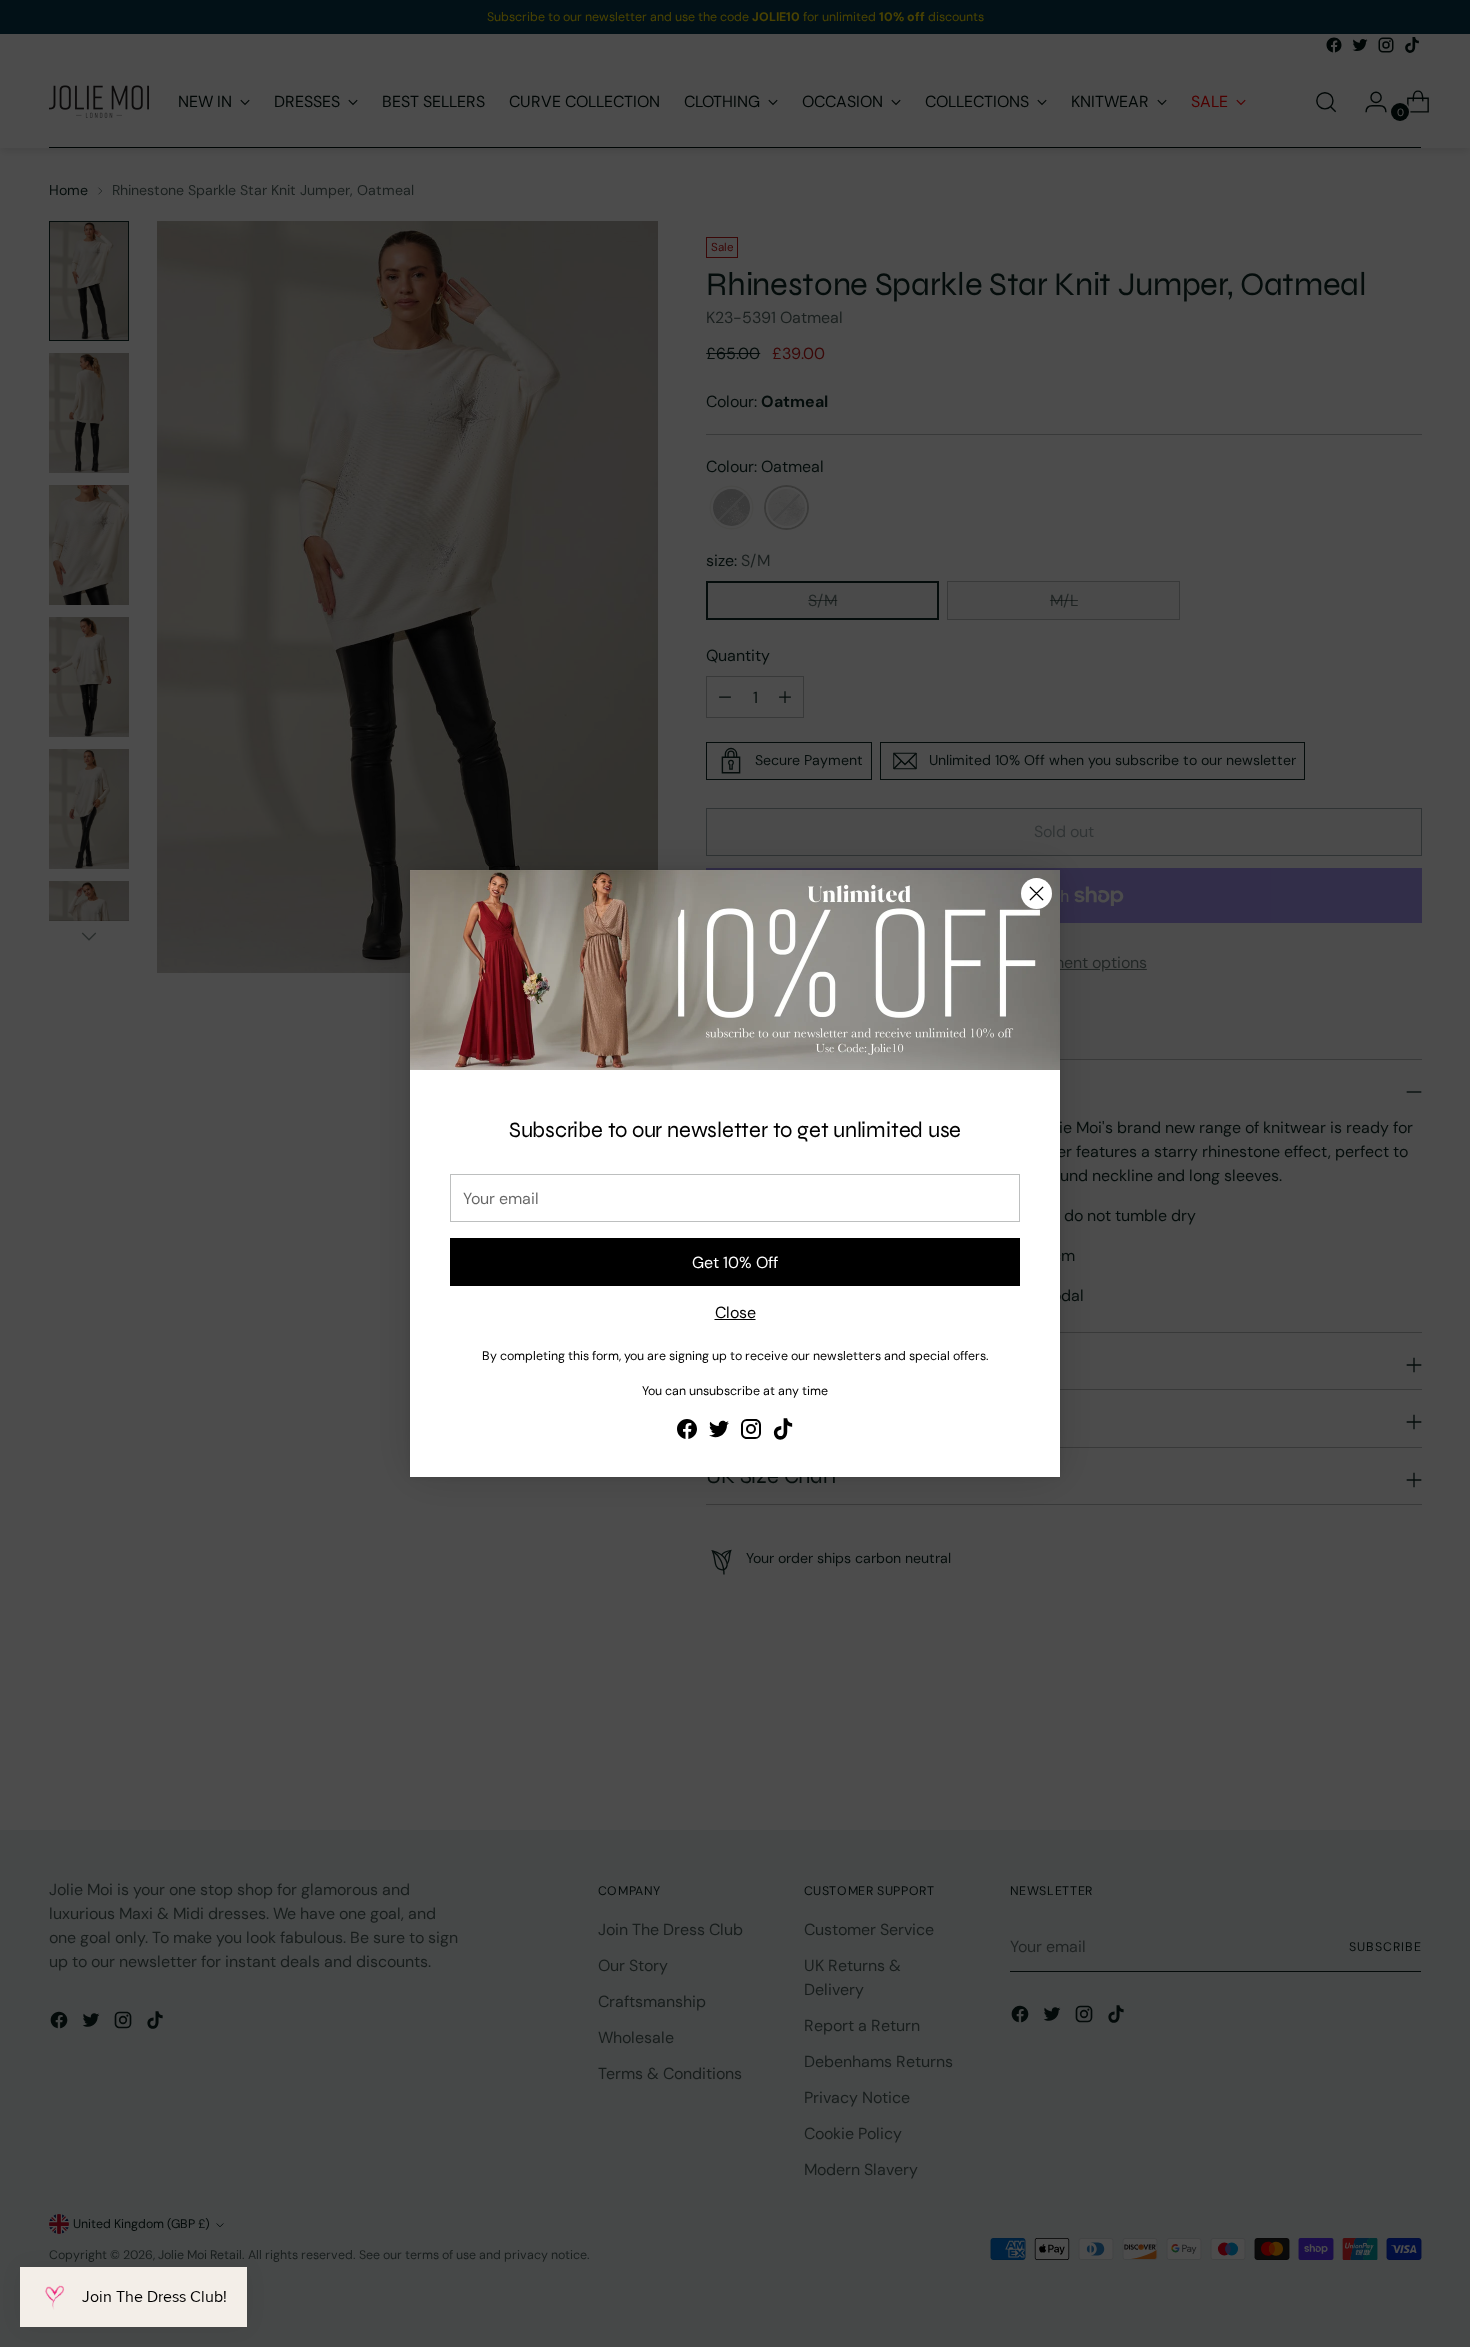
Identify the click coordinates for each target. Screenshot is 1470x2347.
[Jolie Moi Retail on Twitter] (719, 1432)
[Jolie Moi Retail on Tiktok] (783, 1432)
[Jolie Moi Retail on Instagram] (751, 1432)
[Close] (1036, 893)
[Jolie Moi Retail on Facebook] (687, 1432)
